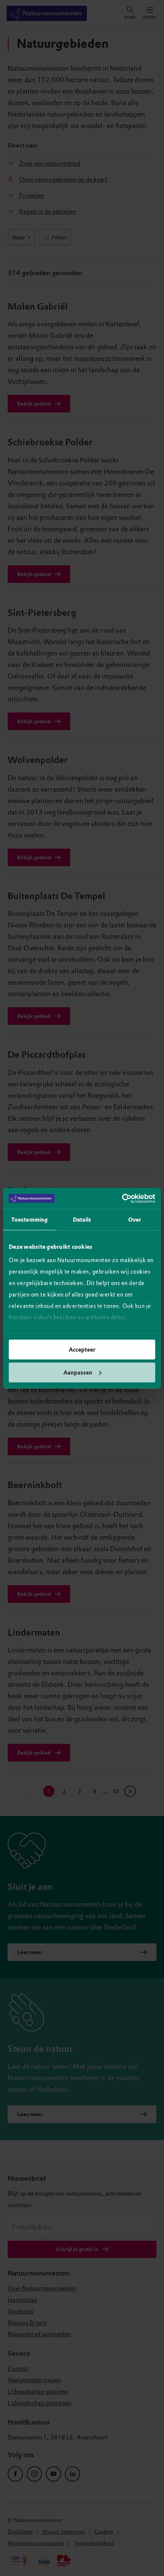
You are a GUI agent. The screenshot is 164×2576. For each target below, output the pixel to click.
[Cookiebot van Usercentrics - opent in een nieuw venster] (122, 1198)
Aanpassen (78, 1372)
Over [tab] (135, 1220)
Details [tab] (82, 1220)
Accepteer (82, 1350)
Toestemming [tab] (29, 1220)
